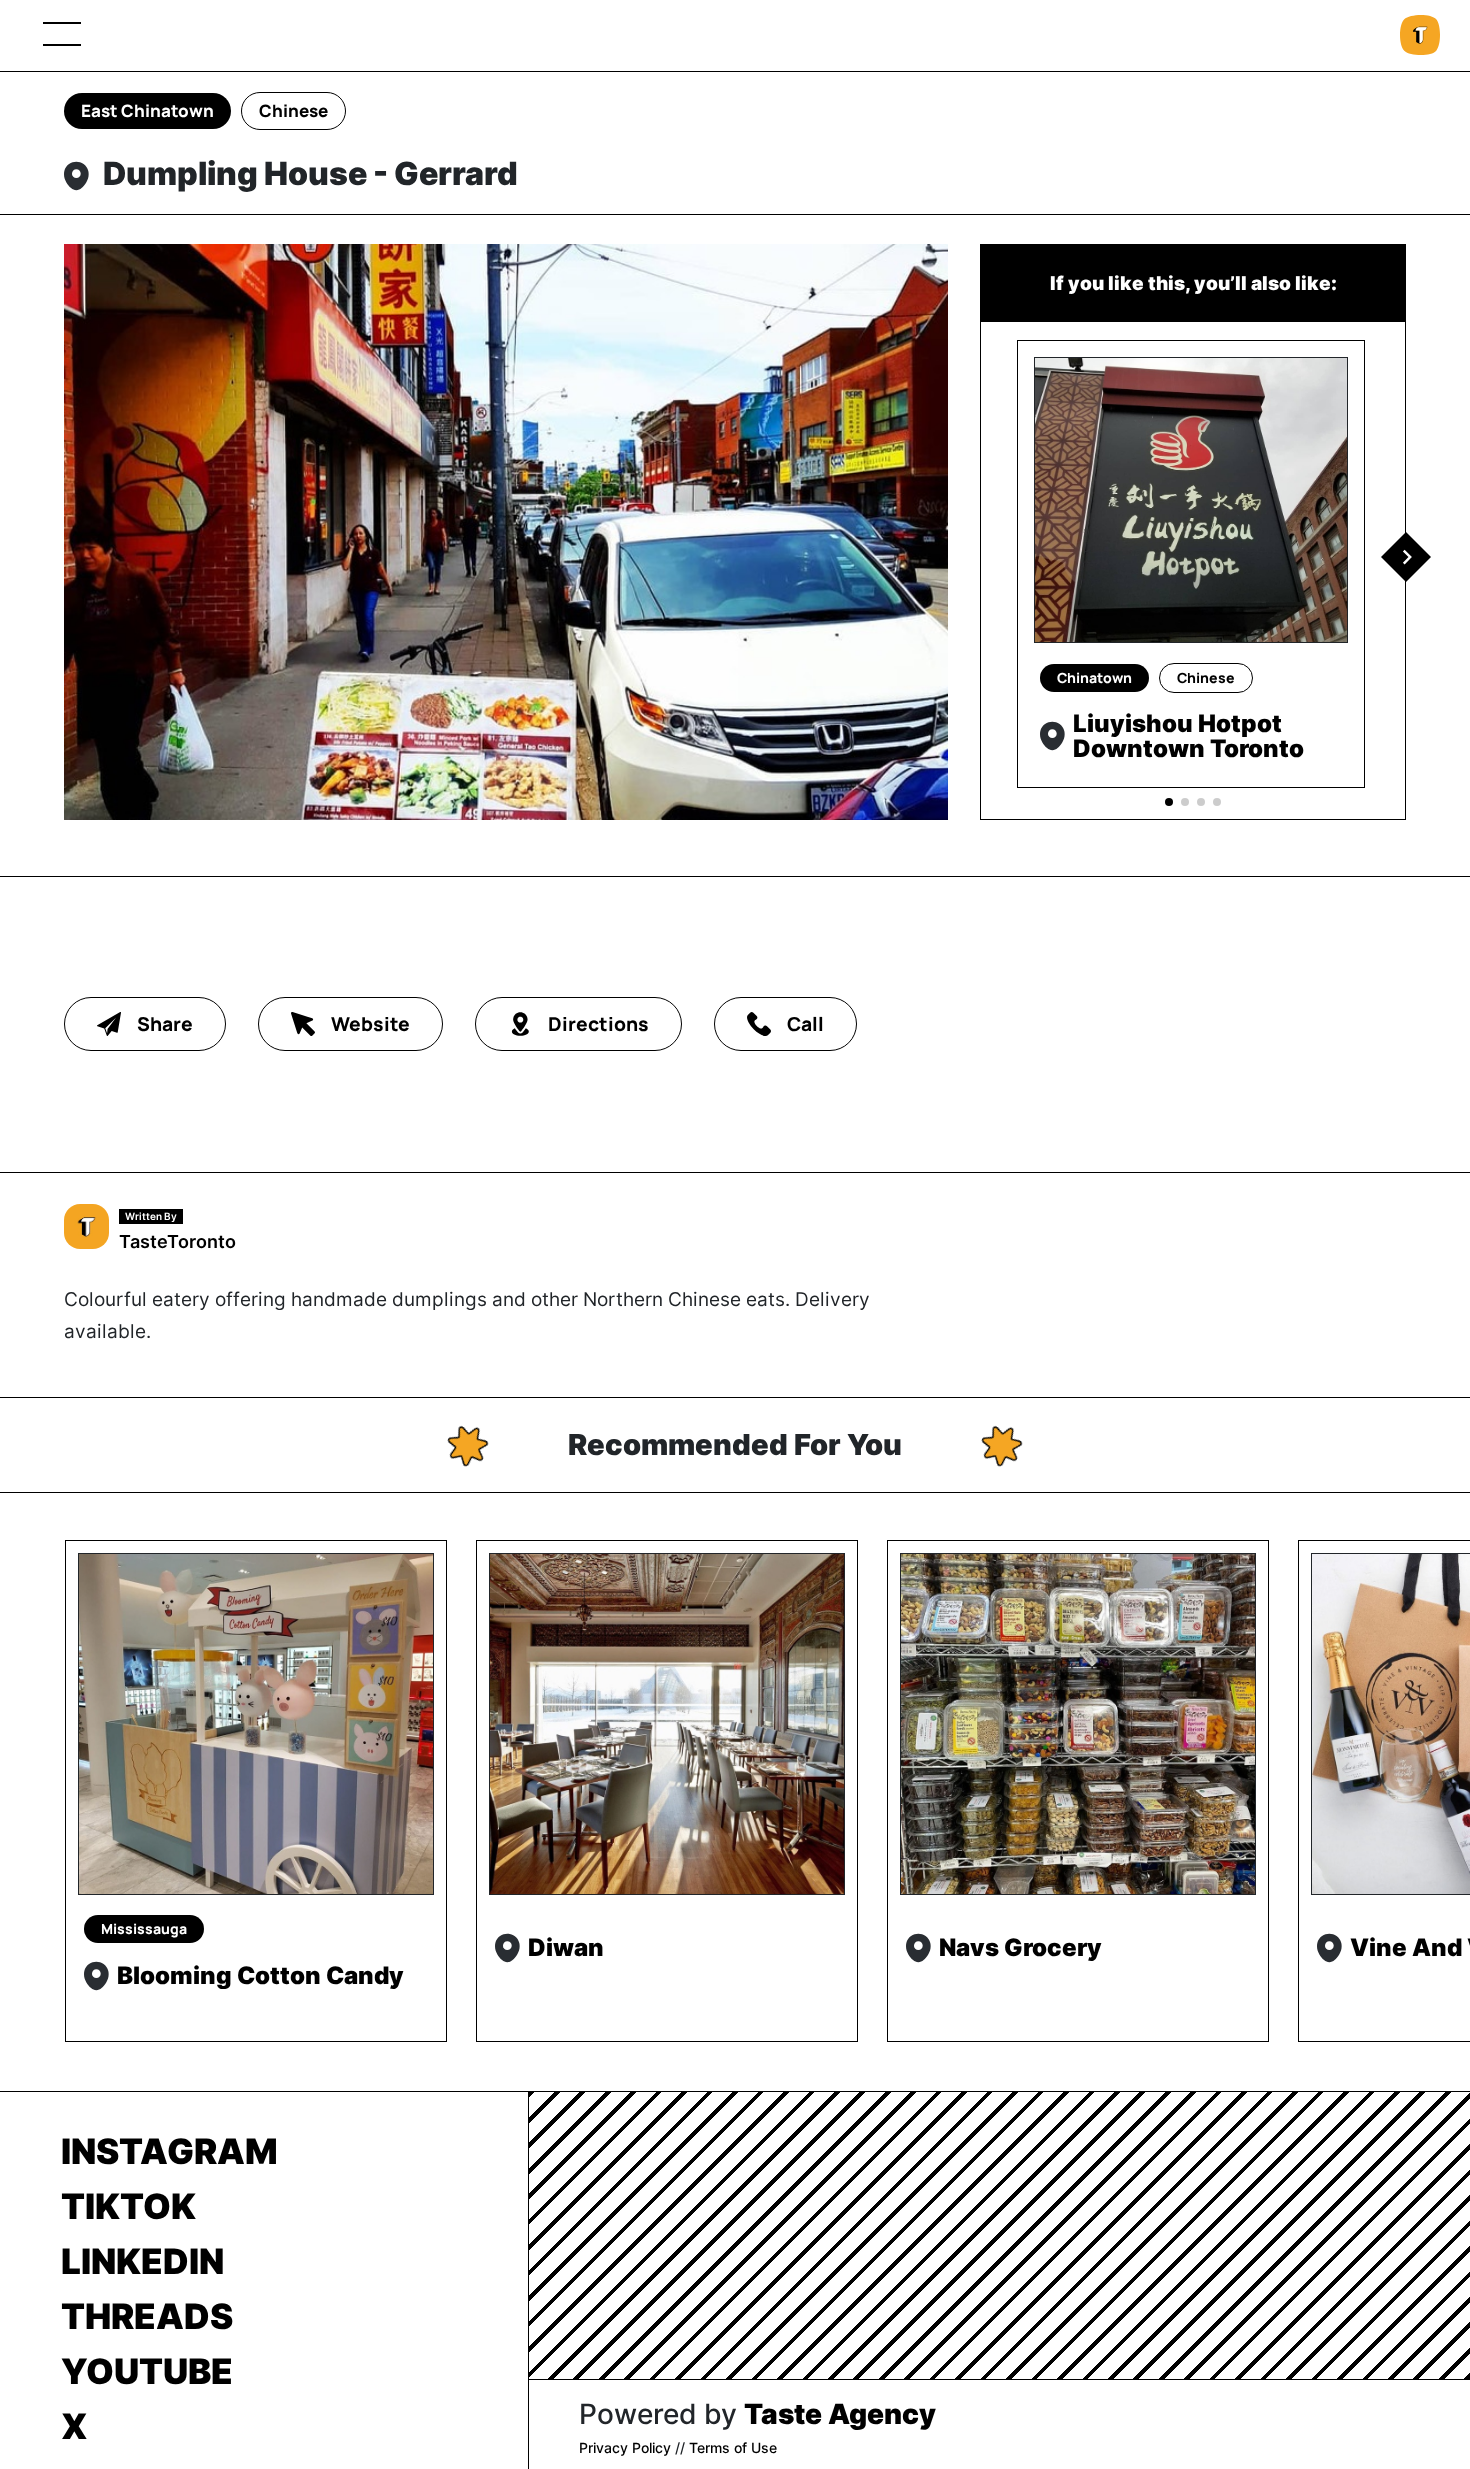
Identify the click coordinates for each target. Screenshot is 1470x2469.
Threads (147, 2316)
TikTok (128, 2206)
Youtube (147, 2371)
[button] (1406, 557)
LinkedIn (142, 2261)
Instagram (169, 2151)
